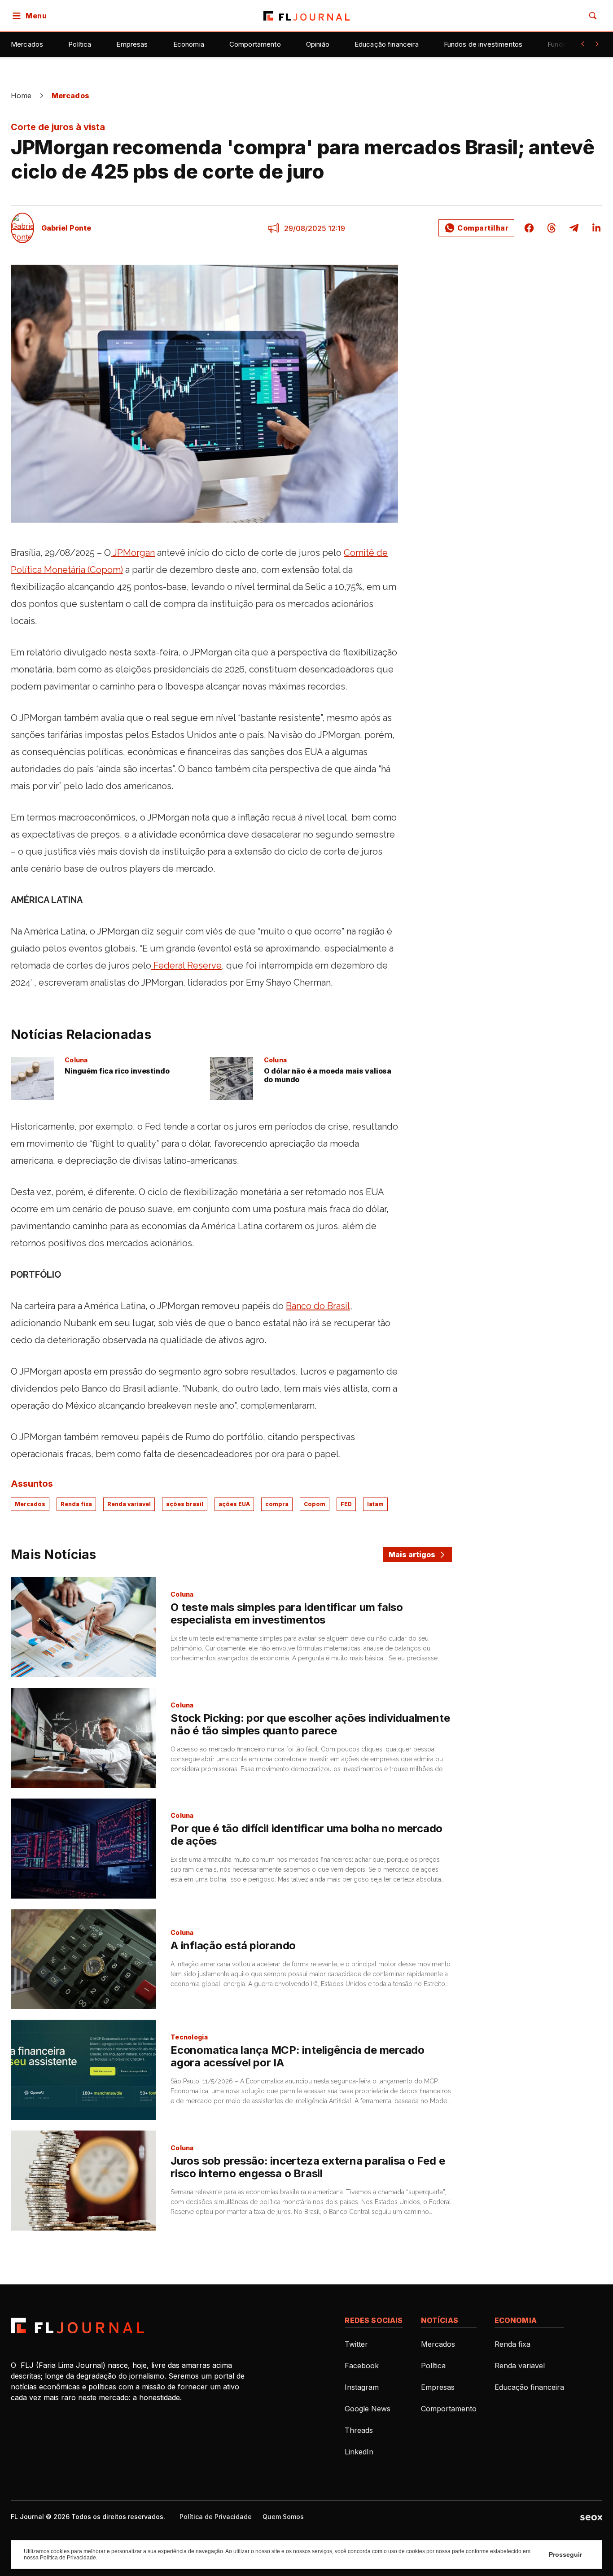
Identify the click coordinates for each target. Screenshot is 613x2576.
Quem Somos (283, 2517)
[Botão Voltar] (582, 44)
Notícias (440, 2320)
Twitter (356, 2344)
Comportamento (255, 44)
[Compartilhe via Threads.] (552, 228)
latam (375, 1504)
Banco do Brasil (318, 1306)
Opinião (318, 44)
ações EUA (234, 1504)
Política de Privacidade (216, 2517)
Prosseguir (565, 2554)
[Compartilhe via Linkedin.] (594, 228)
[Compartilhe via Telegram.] (574, 228)
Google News (368, 2409)
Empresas (132, 44)
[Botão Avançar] (597, 44)
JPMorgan (133, 553)
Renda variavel (129, 1504)
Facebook (362, 2366)
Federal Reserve (186, 965)
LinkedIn (359, 2452)
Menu (36, 16)
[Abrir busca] (593, 16)
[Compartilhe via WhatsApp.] (476, 228)
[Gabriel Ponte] (22, 228)
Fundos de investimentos (483, 44)
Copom (315, 1504)
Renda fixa (76, 1504)
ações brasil (185, 1504)
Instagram (362, 2387)
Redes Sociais (374, 2320)
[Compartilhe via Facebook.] (529, 228)
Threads (359, 2430)
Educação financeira (387, 44)
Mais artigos (412, 1554)
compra (277, 1504)
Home (21, 96)
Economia (189, 44)
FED (346, 1504)
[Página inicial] (77, 2326)
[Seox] (591, 2517)
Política (80, 44)
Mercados (27, 44)
